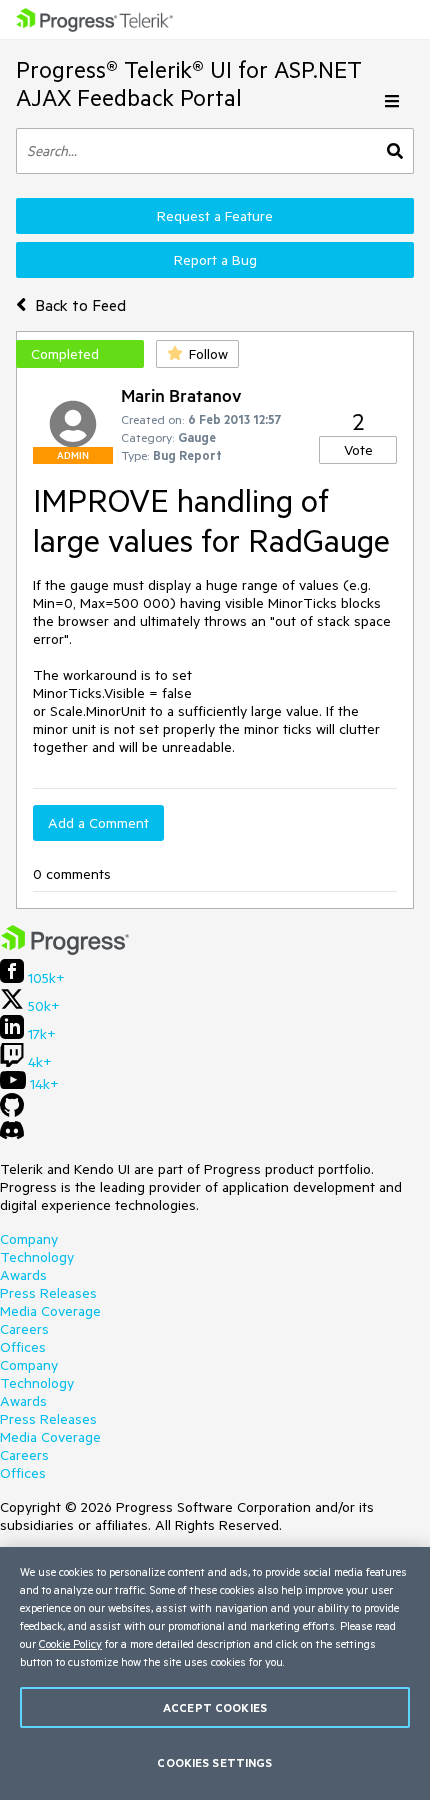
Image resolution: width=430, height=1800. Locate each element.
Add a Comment (98, 823)
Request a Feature (215, 216)
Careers (24, 1329)
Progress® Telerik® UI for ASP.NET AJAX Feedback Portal (189, 83)
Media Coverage (50, 1311)
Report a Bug (215, 260)
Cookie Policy (70, 1643)
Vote (358, 450)
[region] (215, 1673)
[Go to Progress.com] (65, 950)
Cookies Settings (214, 1762)
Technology (37, 1257)
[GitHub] (12, 1112)
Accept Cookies (215, 1707)
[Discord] (12, 1135)
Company (29, 1239)
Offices (23, 1347)
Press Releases (48, 1293)
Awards (23, 1275)
